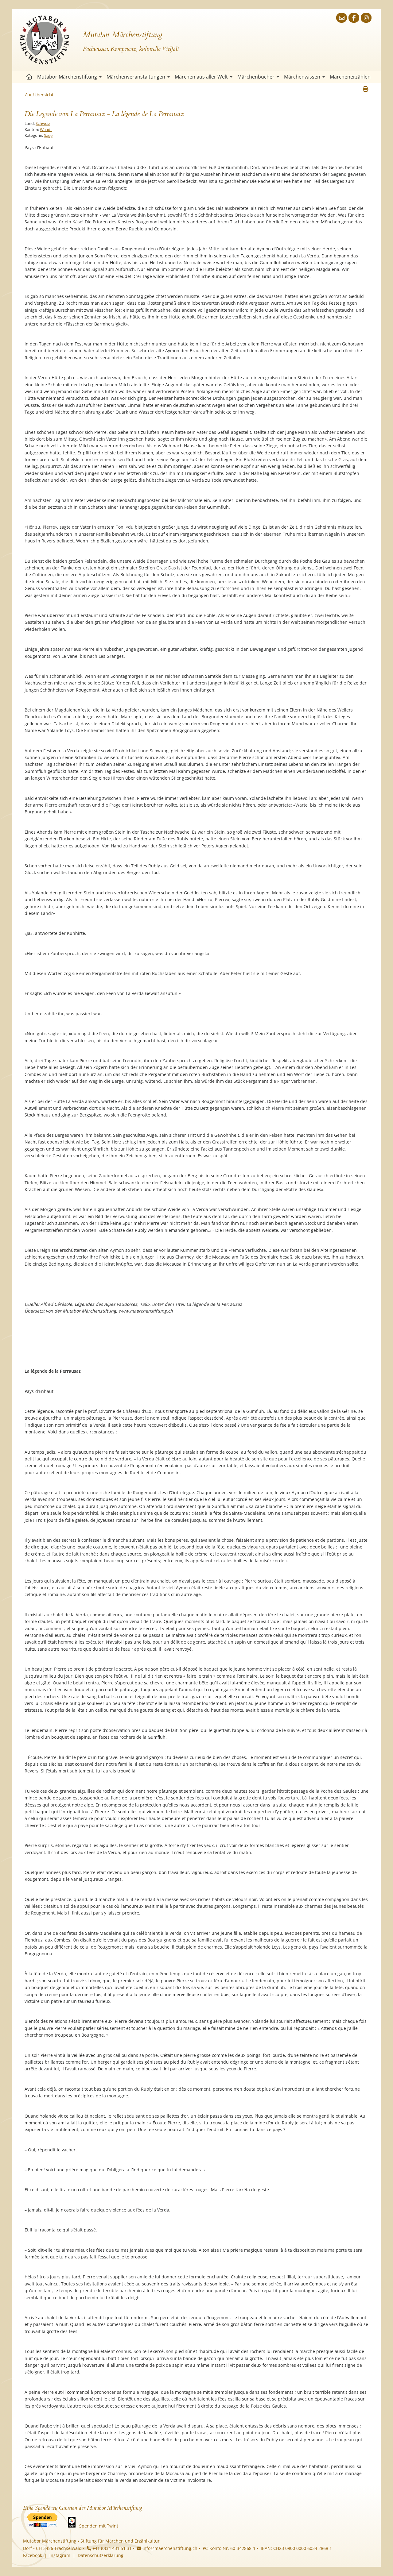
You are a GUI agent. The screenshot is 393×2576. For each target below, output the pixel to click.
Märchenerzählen (350, 77)
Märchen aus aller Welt (201, 77)
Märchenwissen (302, 77)
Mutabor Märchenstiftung (67, 77)
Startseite (29, 77)
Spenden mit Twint (99, 2526)
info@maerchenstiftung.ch (169, 2548)
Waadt (46, 129)
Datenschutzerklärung (101, 2555)
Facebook (33, 2555)
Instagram (60, 2555)
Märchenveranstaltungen (136, 77)
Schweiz (43, 123)
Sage (48, 135)
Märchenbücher (256, 77)
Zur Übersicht (39, 94)
